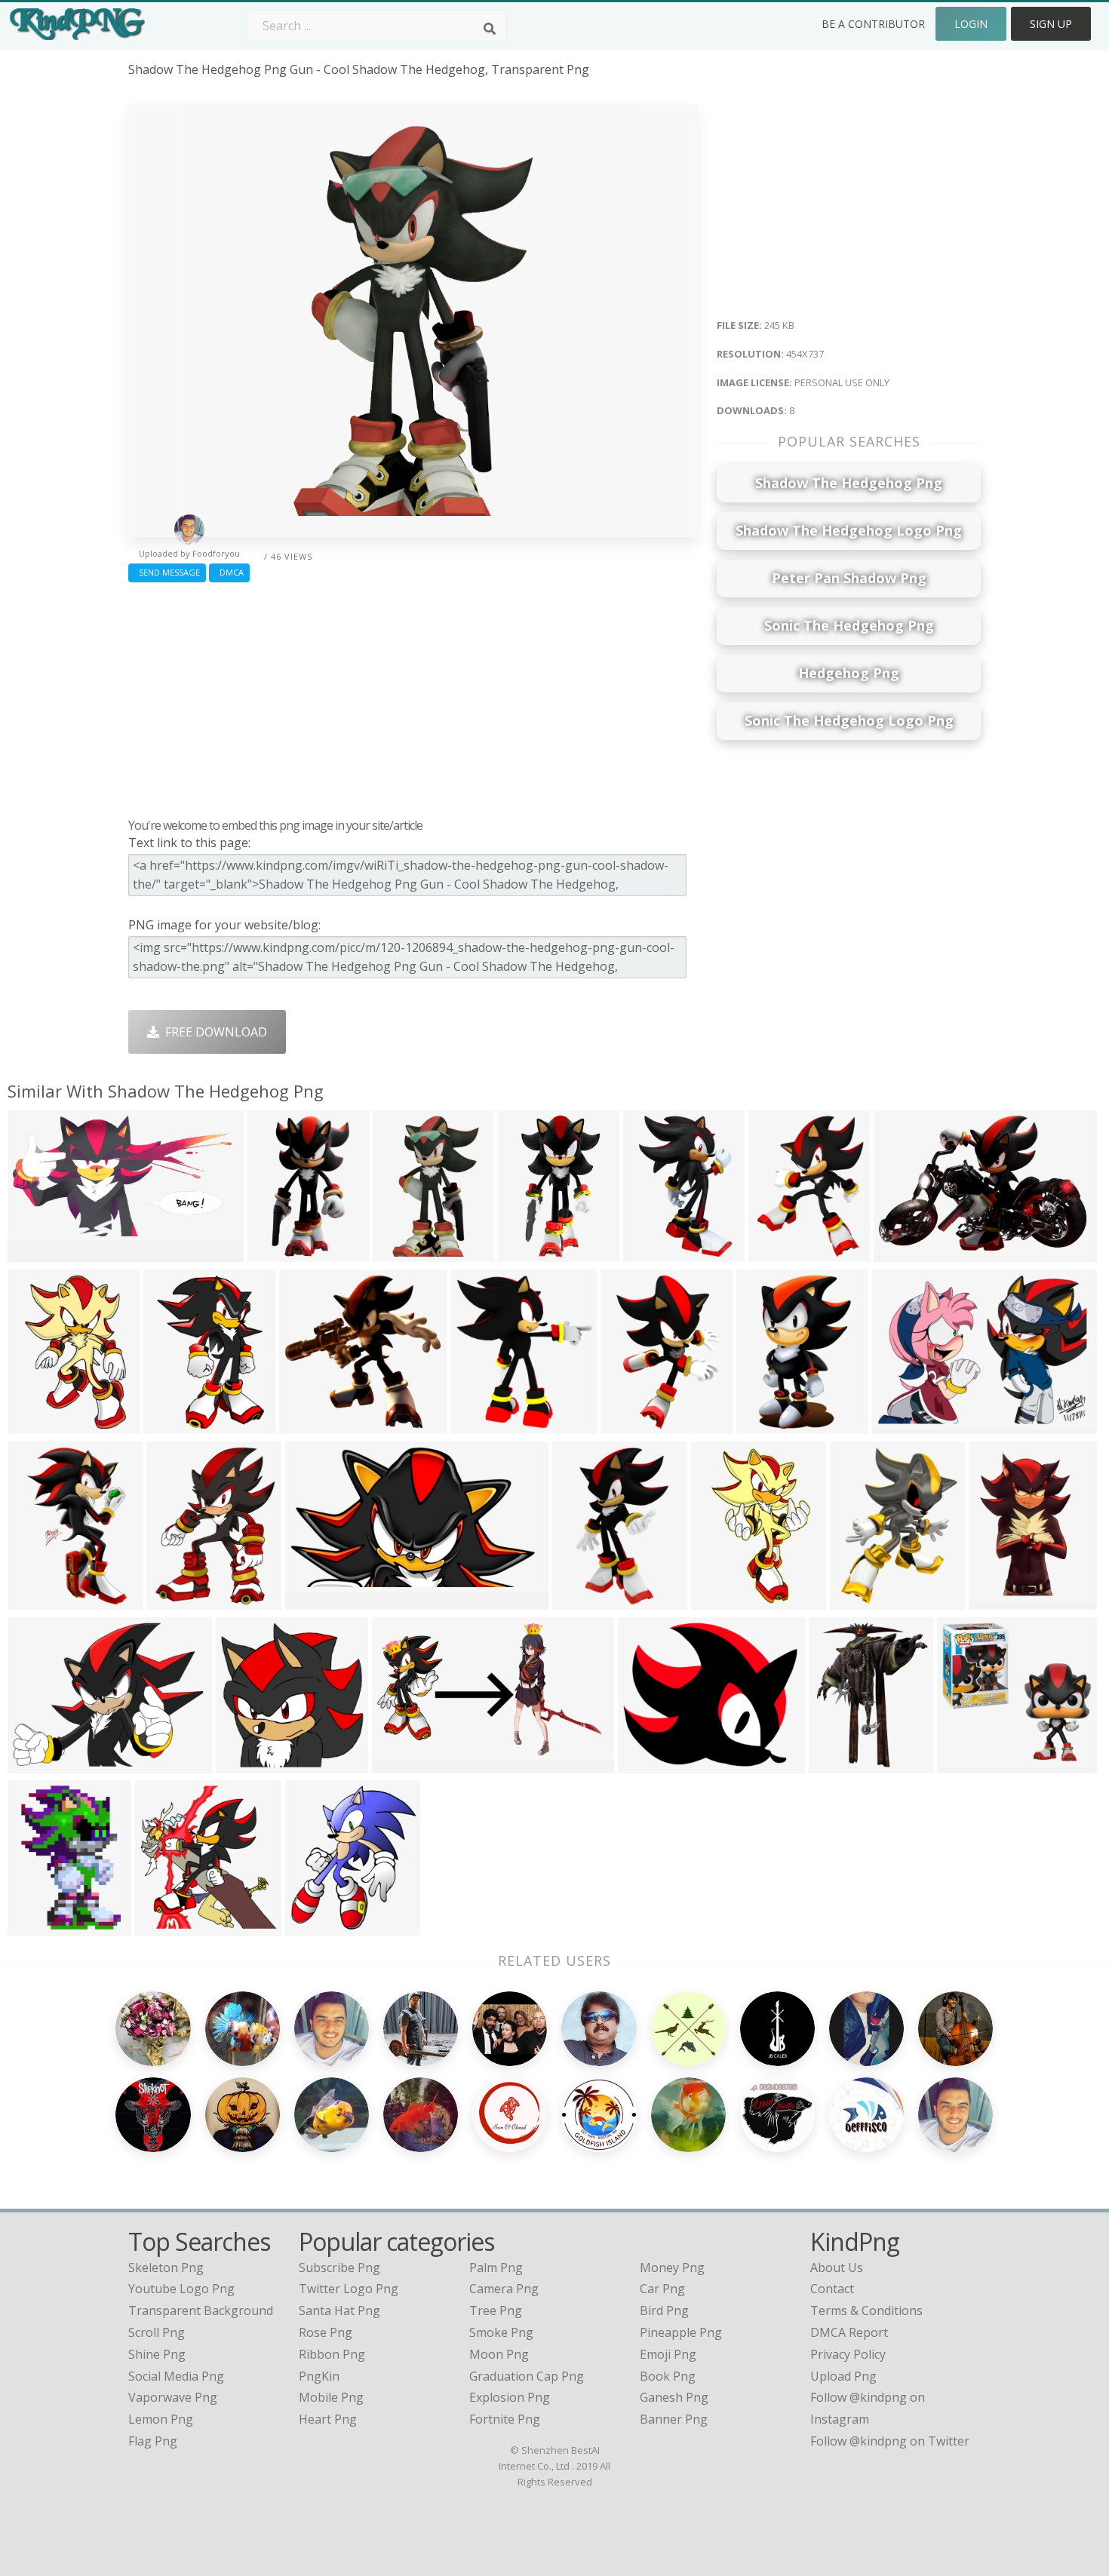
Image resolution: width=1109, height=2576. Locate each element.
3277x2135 (908, 1253)
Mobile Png (331, 2397)
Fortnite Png (505, 2419)
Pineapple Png (681, 2332)
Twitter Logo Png (349, 2289)
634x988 (36, 1600)
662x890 (858, 1600)
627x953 (36, 1425)
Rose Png (326, 2332)
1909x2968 (725, 1600)
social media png (176, 2376)
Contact (832, 2289)
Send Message (167, 572)
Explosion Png (510, 2397)
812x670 (646, 1763)
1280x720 (316, 1600)
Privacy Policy (848, 2354)
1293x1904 (635, 1425)
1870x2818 (657, 1253)
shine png (157, 2354)
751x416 (36, 1253)
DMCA (229, 572)
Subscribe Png (339, 2267)
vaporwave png (173, 2397)
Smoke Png (501, 2332)
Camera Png (504, 2289)
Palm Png (496, 2267)
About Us (837, 2267)
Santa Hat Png (339, 2310)
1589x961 (403, 1763)
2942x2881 (313, 1425)
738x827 (479, 1425)
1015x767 (39, 1763)
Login (971, 24)
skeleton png (166, 2267)
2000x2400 (42, 1926)
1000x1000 (250, 1763)
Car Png (662, 2289)
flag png (153, 2441)
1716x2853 (771, 1425)
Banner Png (674, 2419)
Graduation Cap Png (527, 2376)
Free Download (213, 1032)
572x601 (163, 1926)
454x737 (401, 1253)
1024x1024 (971, 1763)
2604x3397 (843, 1763)
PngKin (319, 2376)
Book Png (668, 2376)
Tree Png (496, 2310)
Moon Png (499, 2354)
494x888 (526, 1253)
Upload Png (843, 2376)
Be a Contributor (873, 24)
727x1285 (279, 1253)
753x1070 (175, 1425)
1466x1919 (181, 1600)
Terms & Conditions (866, 2310)
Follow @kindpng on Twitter (890, 2441)
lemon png (161, 2419)
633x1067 (584, 1600)
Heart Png (328, 2419)
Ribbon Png (332, 2354)
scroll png (157, 2332)
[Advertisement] (413, 696)
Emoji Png (668, 2354)
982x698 (900, 1425)
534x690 (997, 1600)
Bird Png (664, 2310)
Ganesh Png (674, 2397)
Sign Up (1051, 24)
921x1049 (316, 1926)
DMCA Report (849, 2332)
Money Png (672, 2267)
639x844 (777, 1253)
